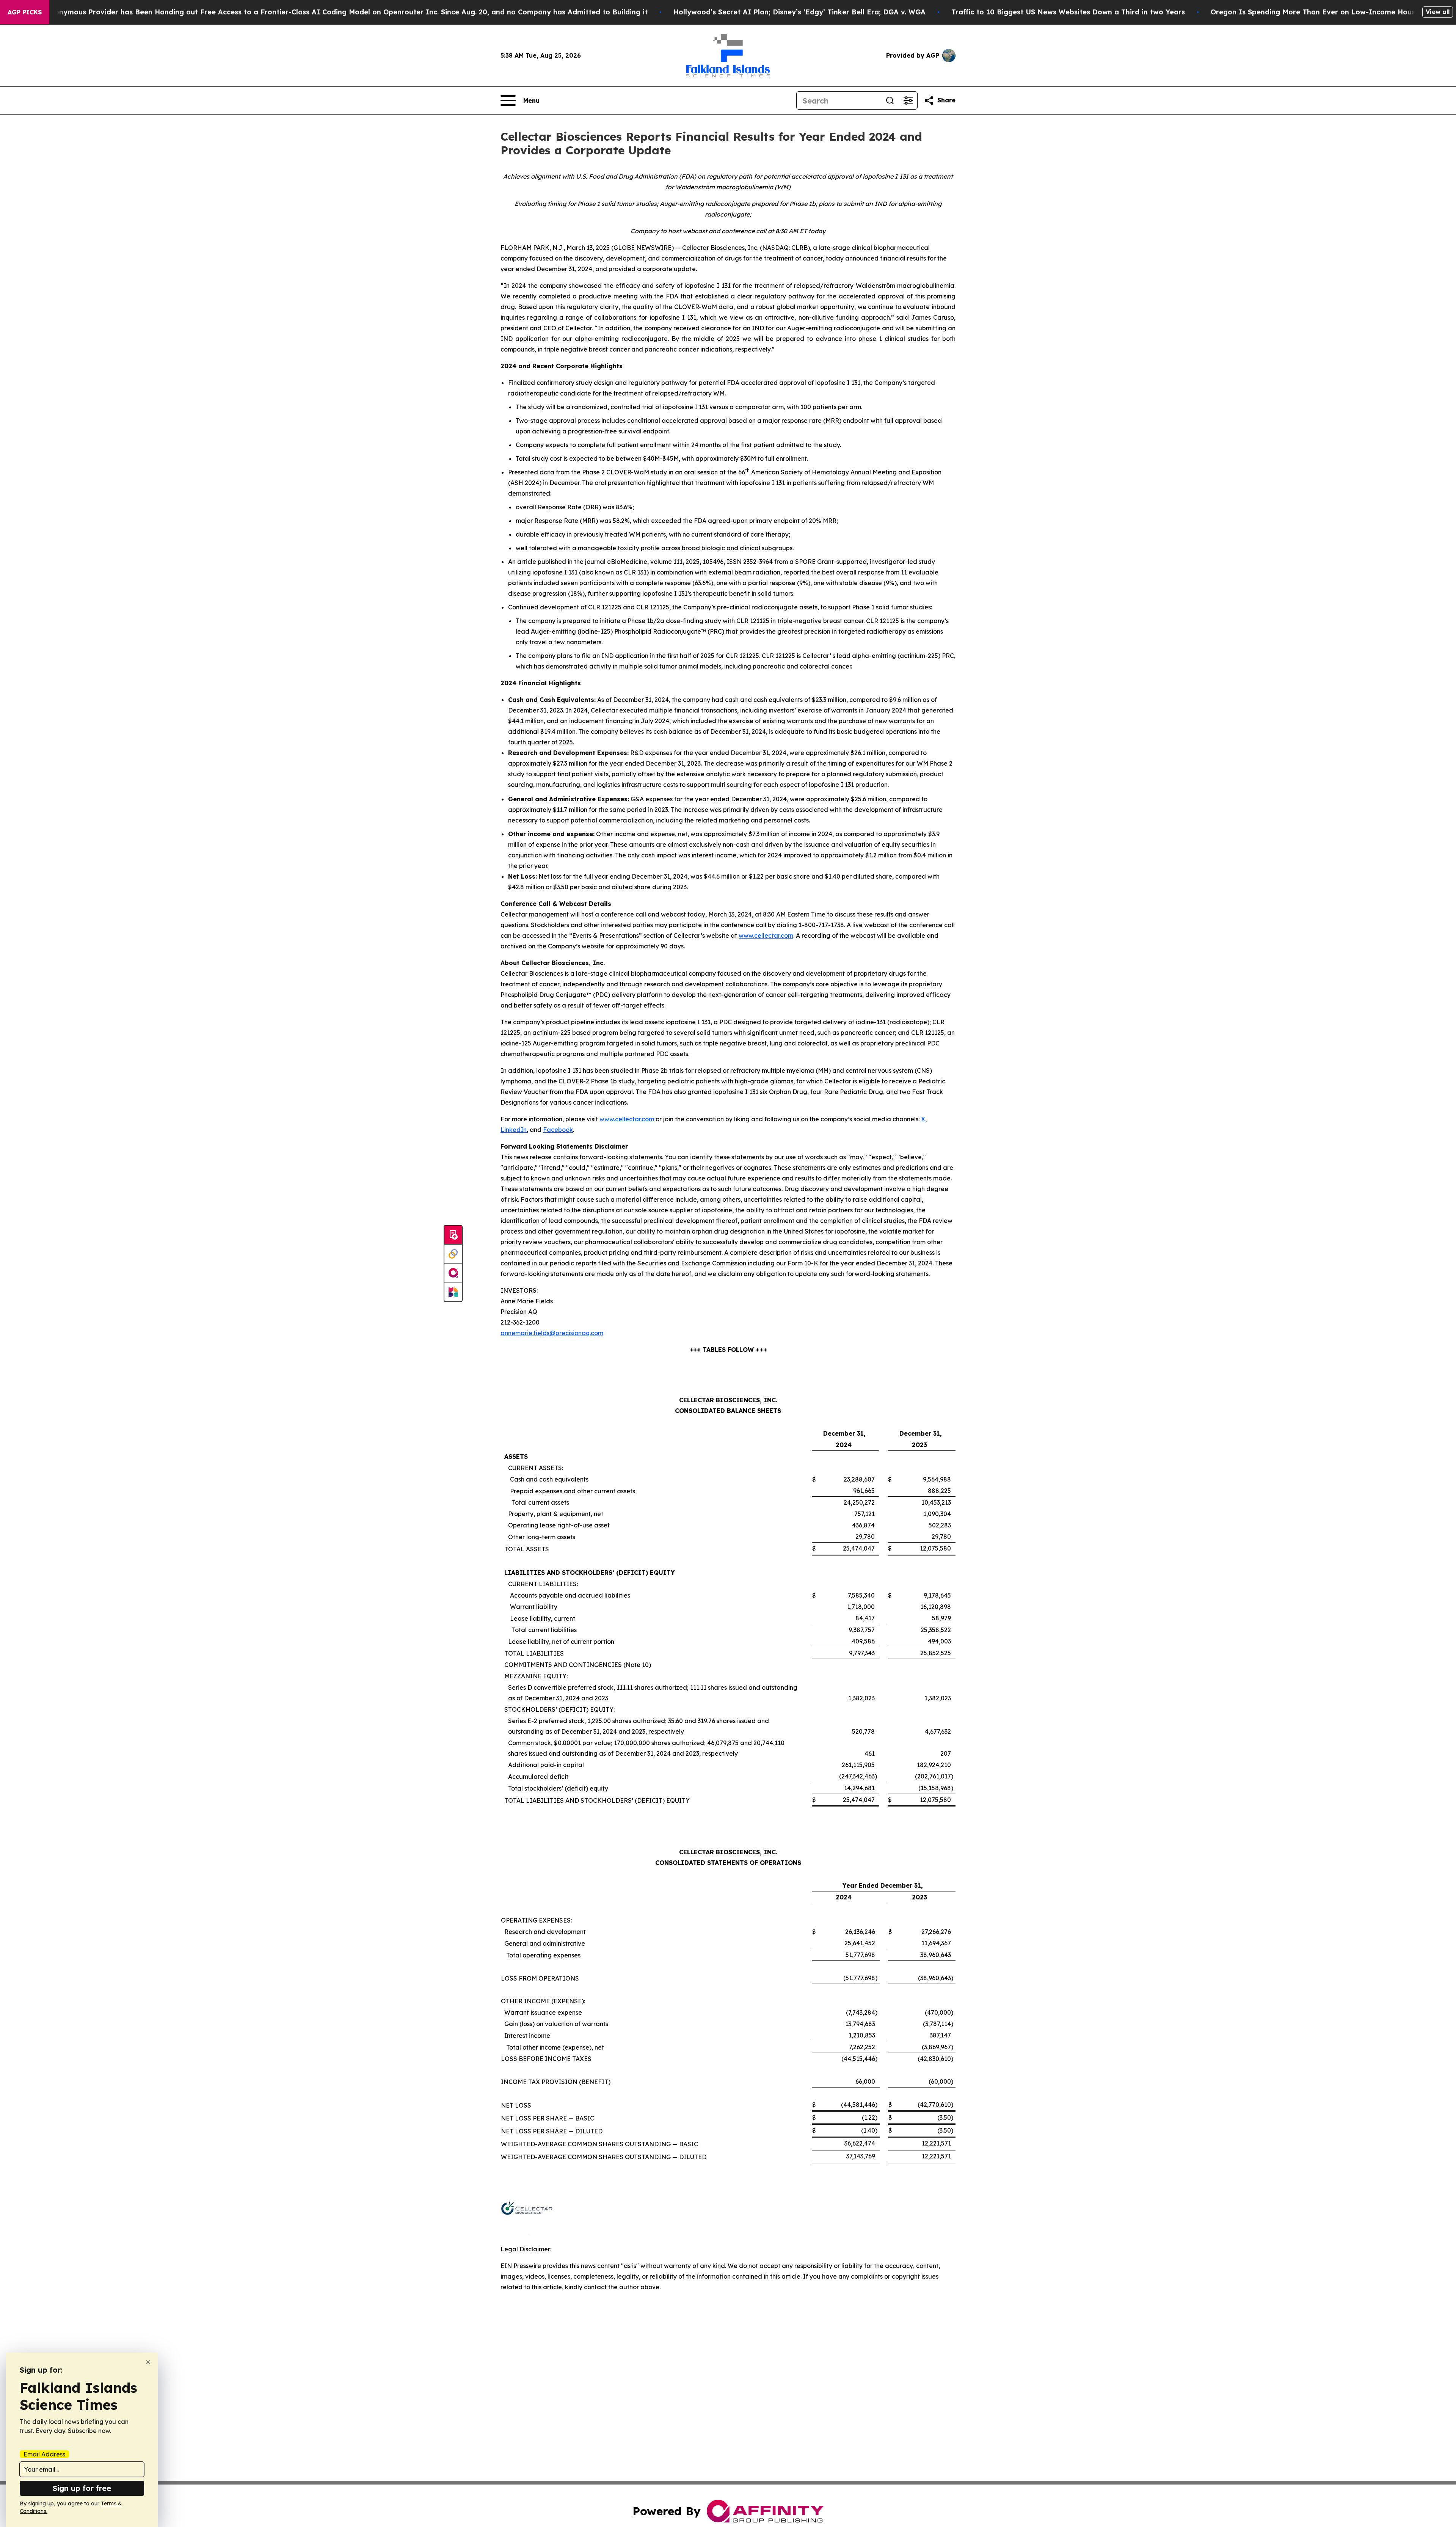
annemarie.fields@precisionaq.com (552, 1333)
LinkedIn (514, 1130)
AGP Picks (25, 12)
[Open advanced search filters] (908, 100)
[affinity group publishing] (453, 1273)
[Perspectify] (453, 1254)
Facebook (558, 1130)
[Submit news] (453, 1235)
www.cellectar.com (766, 935)
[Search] (890, 100)
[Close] (148, 2362)
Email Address (44, 2454)
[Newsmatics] (453, 1292)
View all (1438, 12)
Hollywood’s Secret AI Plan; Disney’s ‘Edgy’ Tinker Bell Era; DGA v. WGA (799, 12)
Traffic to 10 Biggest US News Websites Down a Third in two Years (1068, 12)
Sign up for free (82, 2488)
